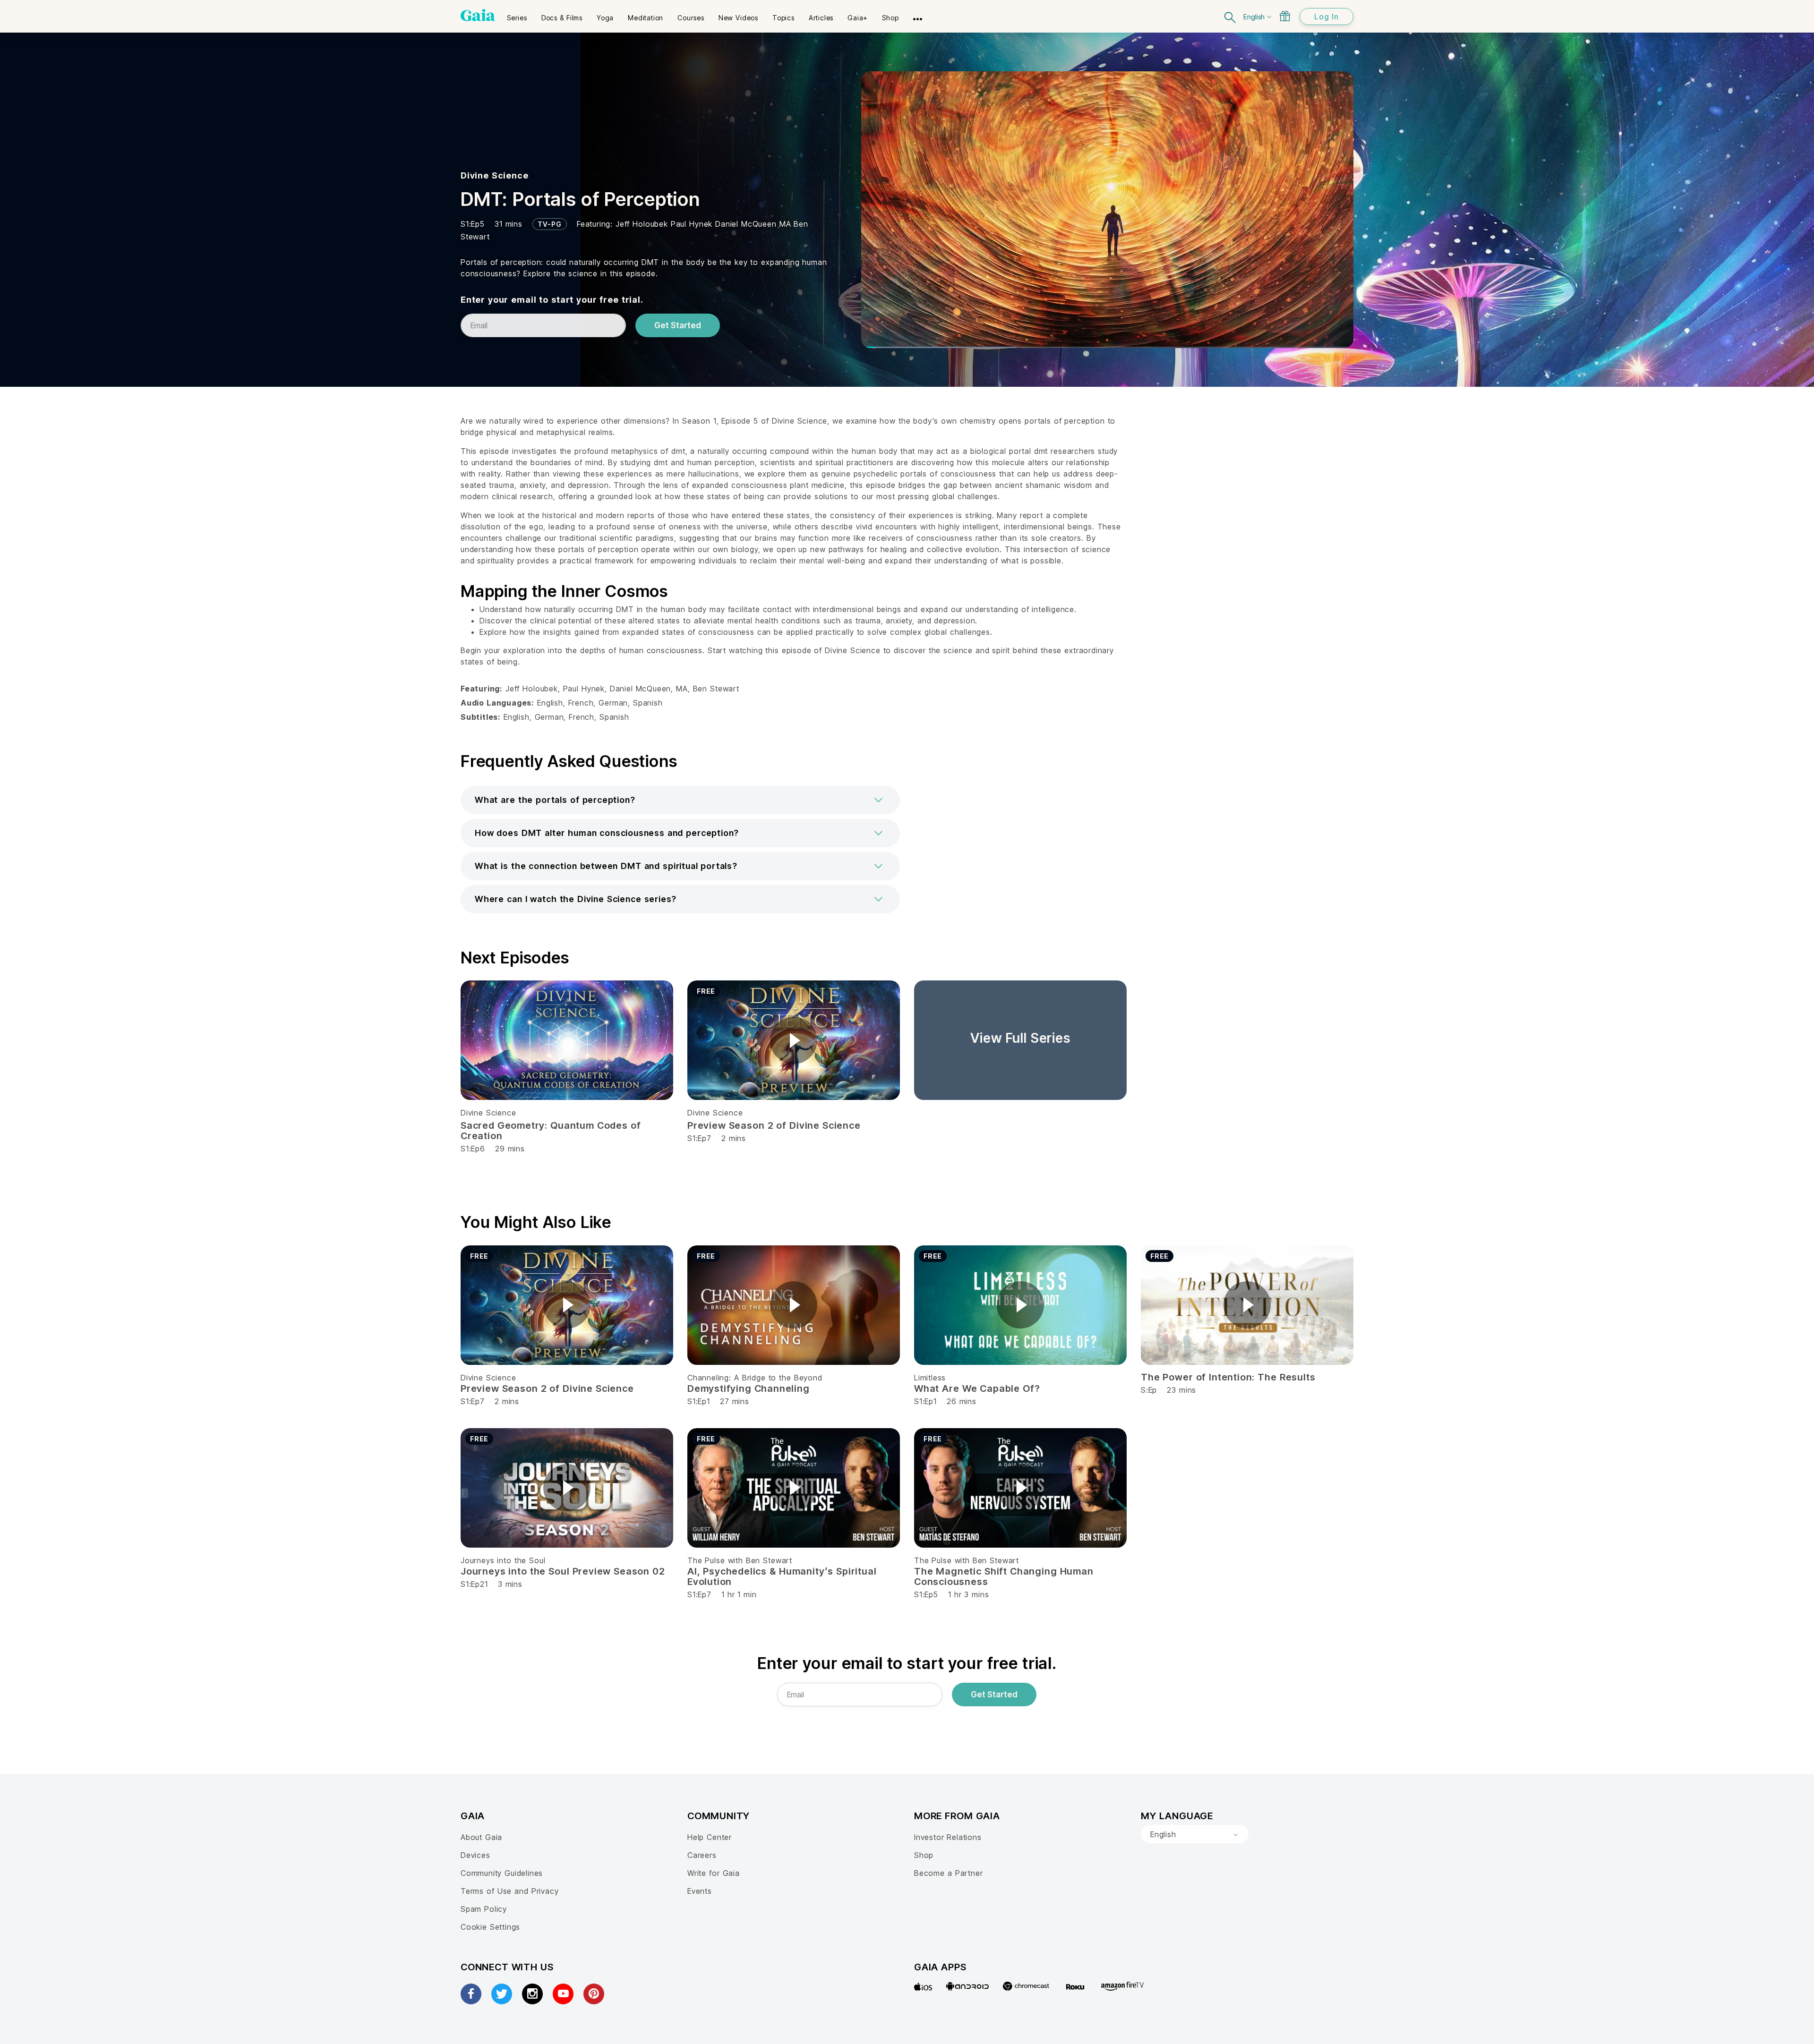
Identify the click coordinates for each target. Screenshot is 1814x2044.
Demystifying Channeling (749, 1388)
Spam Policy (484, 1909)
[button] (680, 800)
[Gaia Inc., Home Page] (478, 15)
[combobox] (1195, 1834)
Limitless (930, 1378)
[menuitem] (517, 15)
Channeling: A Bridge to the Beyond (755, 1378)
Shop (924, 1855)
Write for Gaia (714, 1873)
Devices (475, 1855)
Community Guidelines (502, 1873)
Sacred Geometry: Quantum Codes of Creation (551, 1131)
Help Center (710, 1837)
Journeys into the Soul (503, 1560)
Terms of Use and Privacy (509, 1891)
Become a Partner (948, 1873)
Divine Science (494, 175)
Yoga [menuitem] (605, 18)
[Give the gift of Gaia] (1285, 16)
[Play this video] (794, 1040)
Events (700, 1891)
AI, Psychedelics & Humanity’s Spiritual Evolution (782, 1576)
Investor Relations (948, 1837)
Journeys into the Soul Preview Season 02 (563, 1571)
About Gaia (481, 1837)
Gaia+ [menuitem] (858, 18)
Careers (702, 1855)
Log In (1326, 17)
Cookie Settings (490, 1927)
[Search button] (1231, 16)
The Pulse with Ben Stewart (740, 1560)
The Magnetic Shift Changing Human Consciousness (1004, 1576)
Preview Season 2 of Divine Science (774, 1125)
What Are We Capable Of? (977, 1388)
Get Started (678, 325)
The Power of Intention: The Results (1228, 1377)
